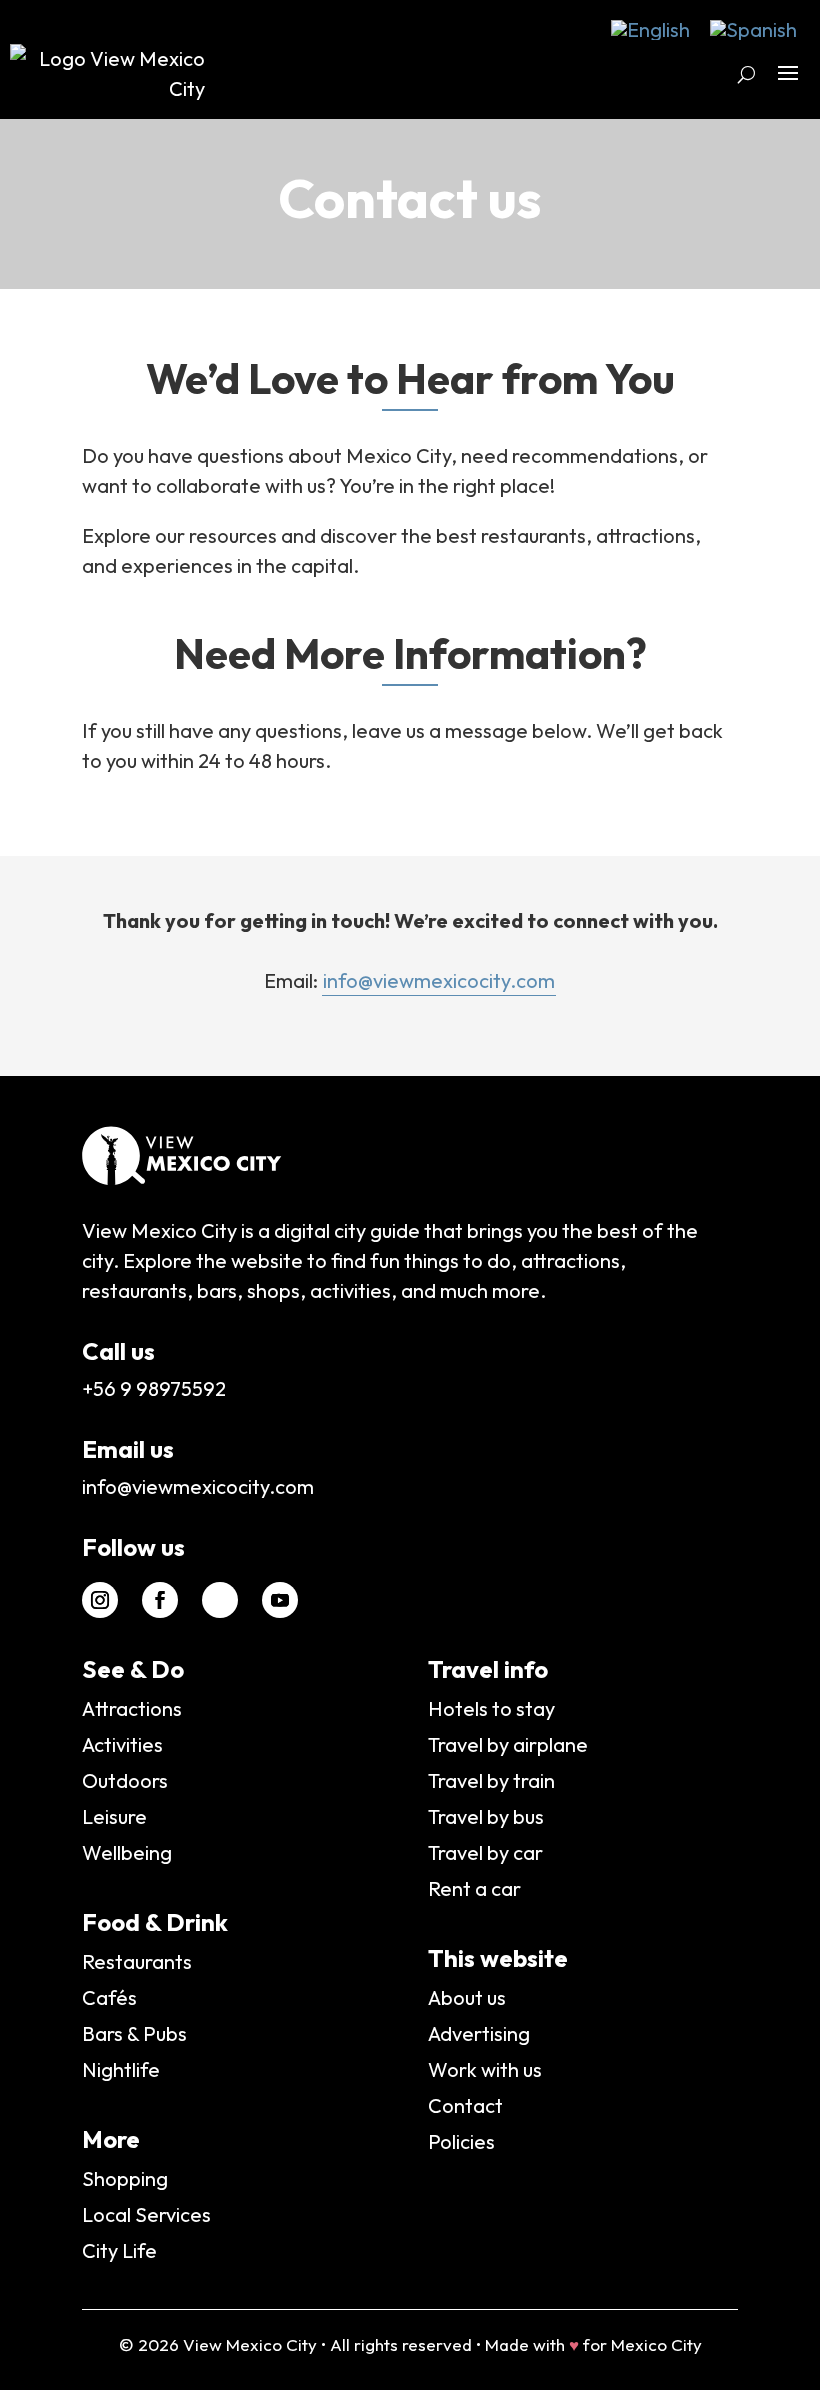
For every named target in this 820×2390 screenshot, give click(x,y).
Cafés (109, 1997)
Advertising (479, 2033)
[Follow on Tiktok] (220, 1600)
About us (467, 1997)
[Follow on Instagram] (100, 1600)
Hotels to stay (491, 1708)
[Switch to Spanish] (753, 29)
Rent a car (474, 1888)
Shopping (125, 2178)
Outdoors (125, 1780)
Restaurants (137, 1961)
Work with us (485, 2069)
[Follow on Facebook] (160, 1600)
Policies (461, 2141)
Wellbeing (127, 1852)
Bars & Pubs (134, 2033)
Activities (122, 1744)
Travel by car (485, 1852)
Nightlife (121, 2069)
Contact (465, 2105)
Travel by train (491, 1780)
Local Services (146, 2214)
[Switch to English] (650, 29)
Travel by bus (486, 1816)
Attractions (132, 1708)
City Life (119, 2250)
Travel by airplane (508, 1744)
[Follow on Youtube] (280, 1600)
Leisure (114, 1816)
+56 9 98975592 (154, 1388)
